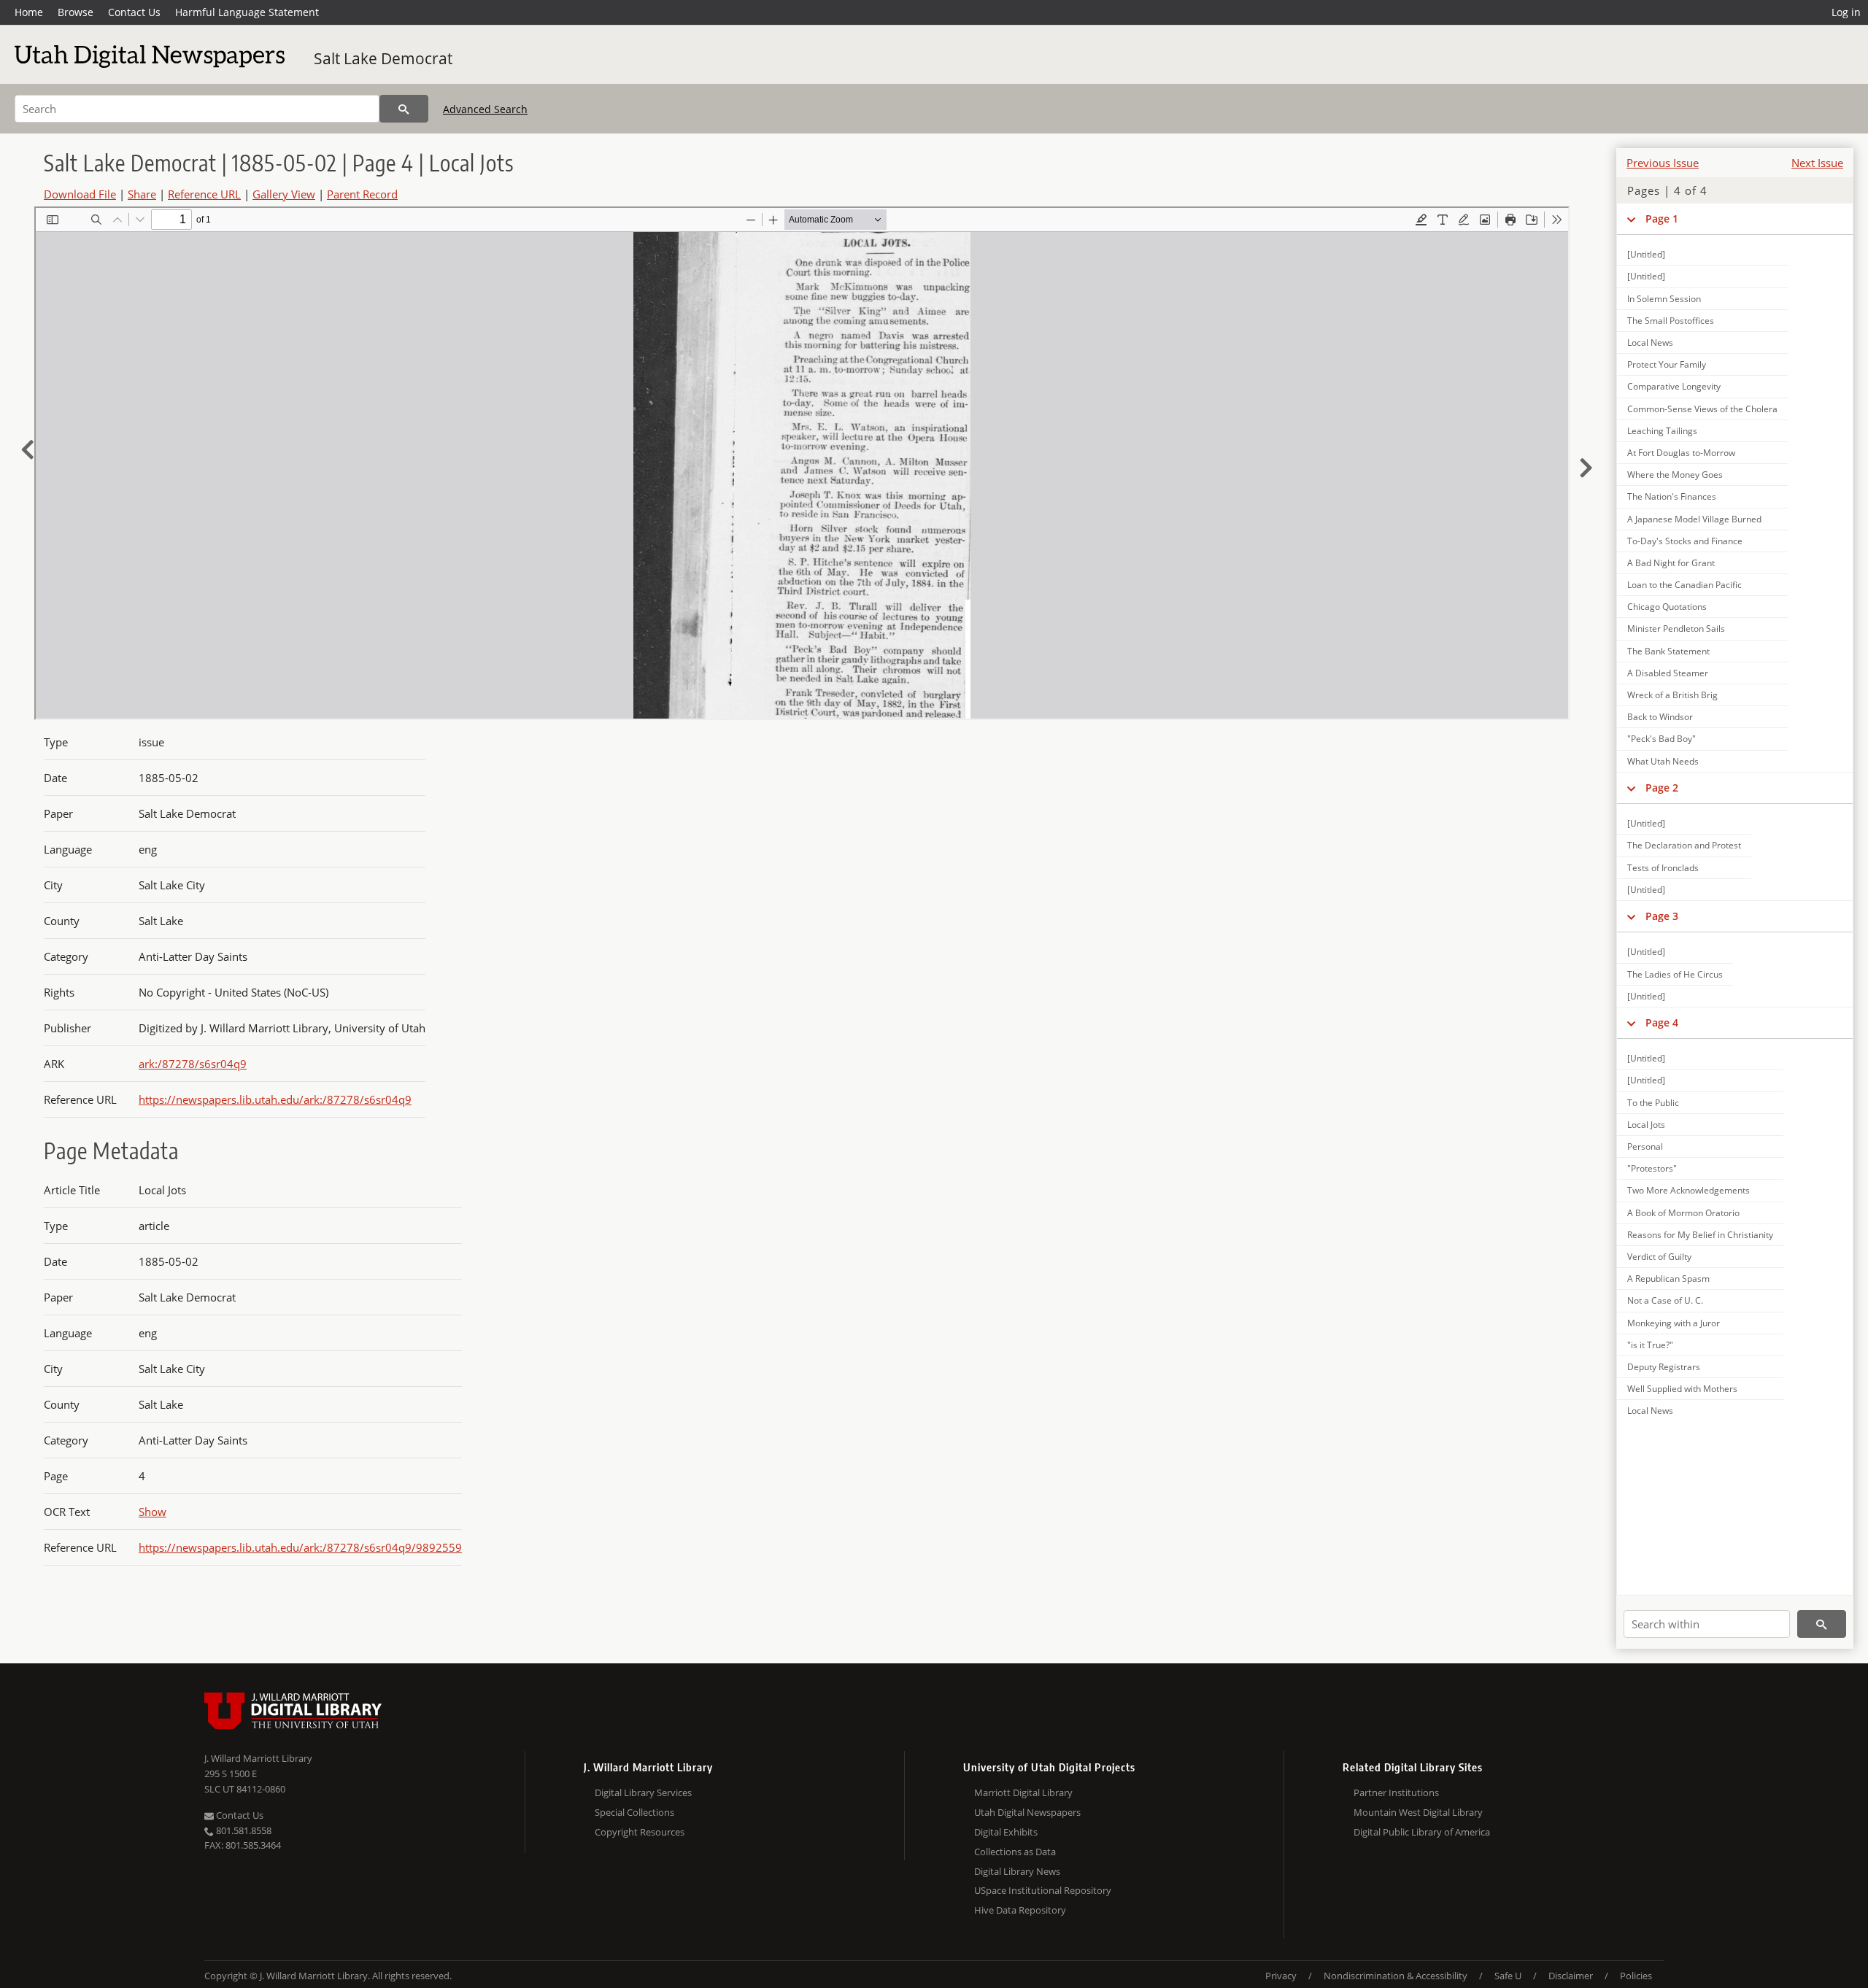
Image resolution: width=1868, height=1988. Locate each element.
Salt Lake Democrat (383, 58)
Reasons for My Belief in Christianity (1700, 1235)
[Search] (404, 109)
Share (142, 194)
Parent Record (362, 194)
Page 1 (1662, 218)
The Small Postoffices (1671, 321)
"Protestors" (1652, 1168)
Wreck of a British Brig (1672, 695)
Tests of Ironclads (1663, 868)
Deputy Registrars (1664, 1367)
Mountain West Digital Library (1418, 1812)
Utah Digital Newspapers (1027, 1812)
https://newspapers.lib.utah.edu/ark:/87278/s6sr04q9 (275, 1099)
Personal (1645, 1146)
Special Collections (634, 1812)
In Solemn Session (1664, 299)
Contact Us (134, 12)
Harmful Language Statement (247, 12)
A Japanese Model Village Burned (1694, 519)
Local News (1650, 343)
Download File (80, 194)
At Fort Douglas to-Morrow (1681, 453)
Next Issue (1817, 163)
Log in (1846, 12)
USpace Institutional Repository (1043, 1890)
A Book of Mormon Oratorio (1683, 1213)
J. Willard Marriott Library (258, 1758)
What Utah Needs (1663, 761)
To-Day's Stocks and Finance (1685, 541)
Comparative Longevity (1674, 386)
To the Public (1653, 1103)
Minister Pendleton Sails (1676, 628)
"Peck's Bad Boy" (1661, 739)
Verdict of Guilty (1659, 1257)
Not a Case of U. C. (1665, 1300)
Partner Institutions (1396, 1792)
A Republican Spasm (1668, 1279)
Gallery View (284, 194)
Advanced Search (485, 109)
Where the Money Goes (1675, 475)
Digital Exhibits (1006, 1832)
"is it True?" (1650, 1345)
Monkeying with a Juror (1674, 1323)
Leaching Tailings (1662, 431)
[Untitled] (1646, 254)
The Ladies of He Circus (1675, 974)
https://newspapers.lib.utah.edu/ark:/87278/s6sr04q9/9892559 (300, 1547)
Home (29, 12)
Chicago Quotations (1667, 607)
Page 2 (1662, 788)
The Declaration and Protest (1684, 845)
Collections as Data (1015, 1852)
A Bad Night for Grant (1671, 563)
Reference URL (204, 194)
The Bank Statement (1668, 651)
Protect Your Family (1667, 364)
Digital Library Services (643, 1792)
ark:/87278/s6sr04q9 (193, 1064)
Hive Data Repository (1020, 1910)
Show (153, 1512)
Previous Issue (1663, 163)
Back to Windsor (1660, 717)
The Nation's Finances (1672, 496)
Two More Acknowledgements (1688, 1190)
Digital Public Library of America (1422, 1832)
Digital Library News (1017, 1871)
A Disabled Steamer (1668, 673)
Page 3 (1662, 916)
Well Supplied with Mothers (1682, 1389)
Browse (76, 12)
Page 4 (1662, 1022)
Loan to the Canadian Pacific (1684, 585)
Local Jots (1646, 1125)
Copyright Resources (640, 1832)
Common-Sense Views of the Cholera (1702, 409)
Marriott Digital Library (1023, 1792)
